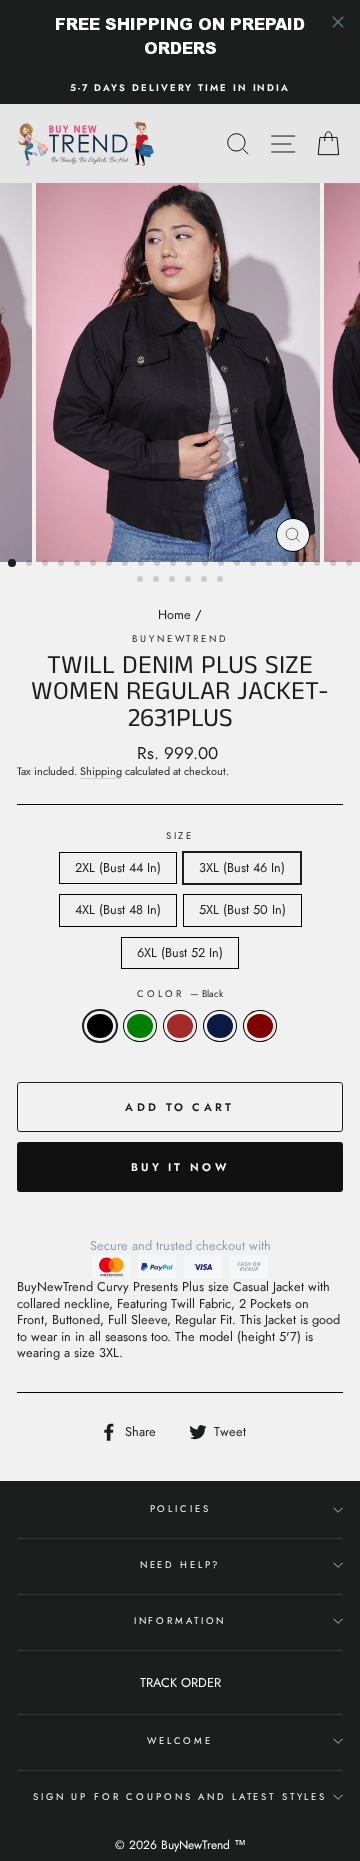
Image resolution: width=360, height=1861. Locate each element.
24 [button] (158, 581)
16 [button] (255, 565)
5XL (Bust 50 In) (242, 909)
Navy (220, 1026)
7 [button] (111, 565)
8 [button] (127, 565)
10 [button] (159, 565)
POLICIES (180, 1509)
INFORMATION (180, 1621)
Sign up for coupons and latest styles (180, 1797)
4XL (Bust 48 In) (118, 909)
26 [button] (190, 581)
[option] (180, 88)
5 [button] (79, 565)
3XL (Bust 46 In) (242, 867)
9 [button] (143, 565)
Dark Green (140, 1026)
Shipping (101, 771)
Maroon (260, 1026)
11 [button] (175, 565)
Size (180, 836)
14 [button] (223, 565)
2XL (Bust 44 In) (118, 867)
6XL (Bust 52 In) (180, 952)
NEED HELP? (180, 1565)
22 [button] (351, 565)
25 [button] (174, 581)
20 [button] (319, 565)
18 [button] (287, 565)
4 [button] (63, 565)
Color (179, 994)
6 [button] (95, 565)
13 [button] (207, 565)
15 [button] (239, 565)
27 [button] (206, 581)
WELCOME (180, 1741)
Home (174, 614)
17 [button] (271, 565)
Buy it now (180, 1167)
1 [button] (13, 564)
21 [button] (335, 565)
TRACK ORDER (180, 1682)
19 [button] (303, 565)
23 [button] (142, 581)
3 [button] (47, 565)
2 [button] (31, 565)
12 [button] (191, 565)
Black (100, 1026)
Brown (180, 1026)
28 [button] (222, 581)
